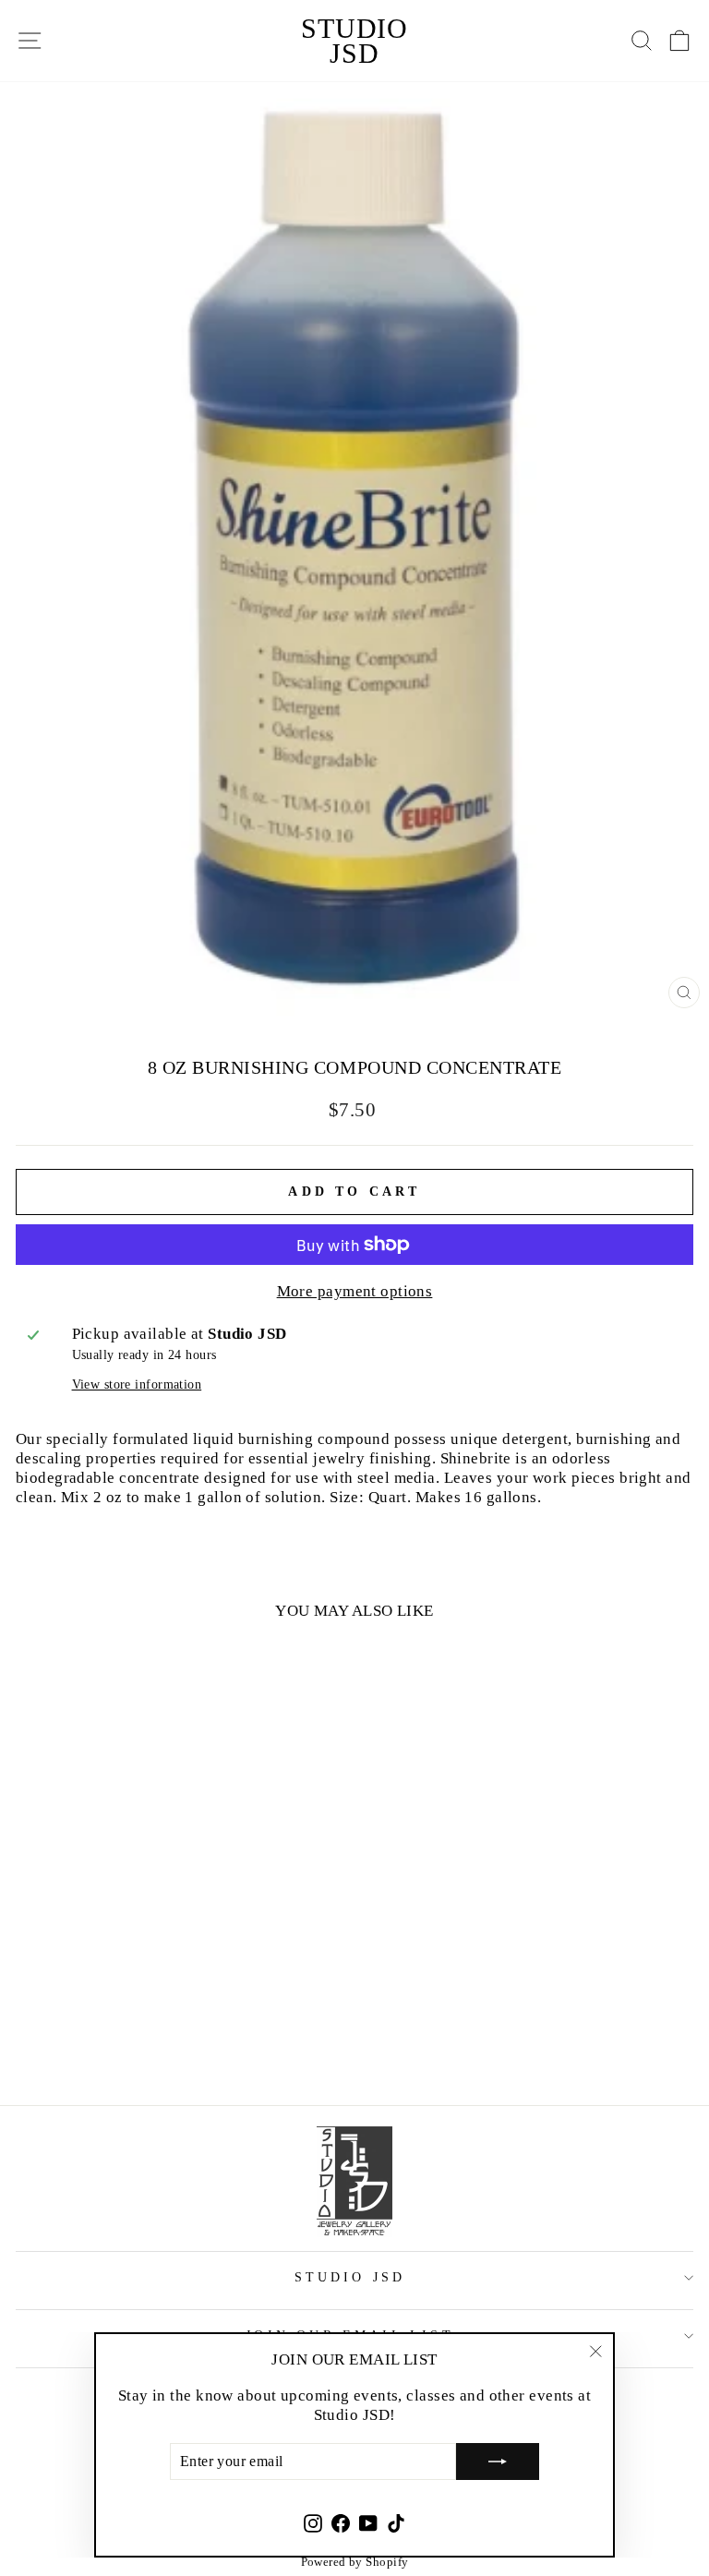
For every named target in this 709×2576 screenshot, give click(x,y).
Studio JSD (354, 41)
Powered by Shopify (355, 2562)
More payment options (355, 1291)
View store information (137, 1384)
